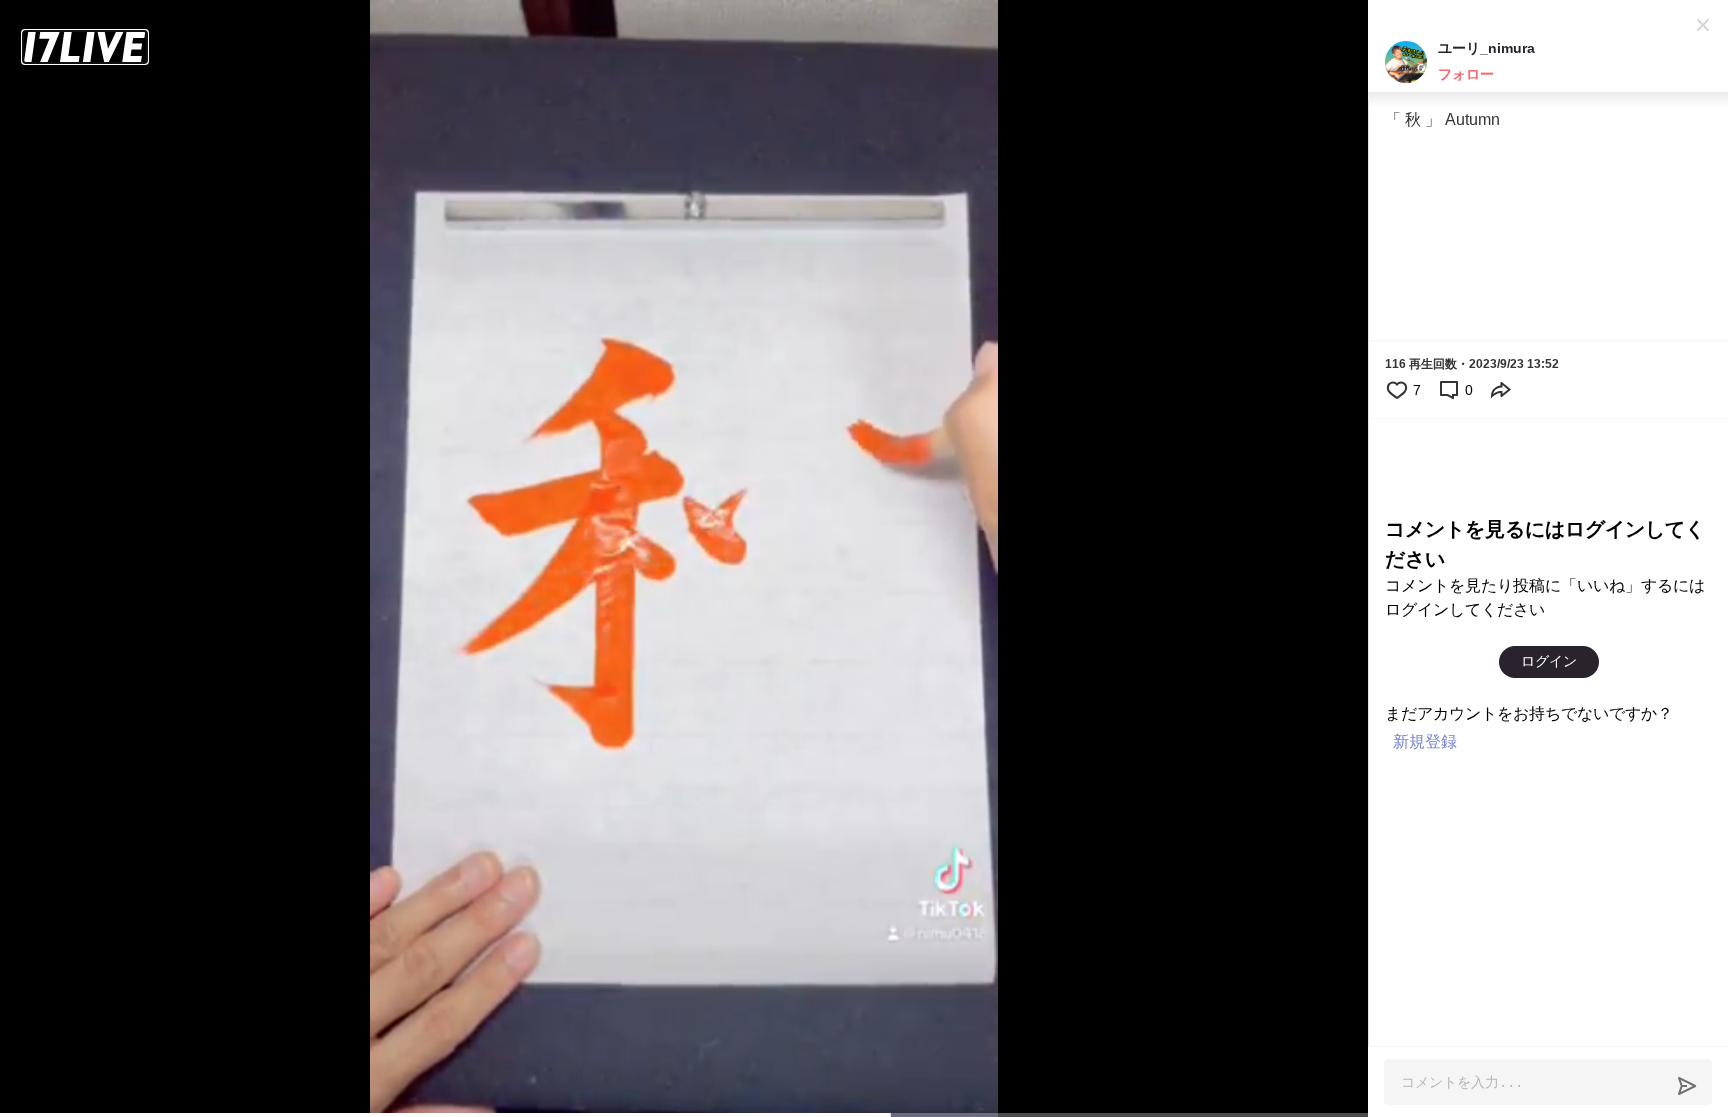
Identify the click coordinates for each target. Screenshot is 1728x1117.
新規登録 (1425, 741)
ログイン (1549, 661)
